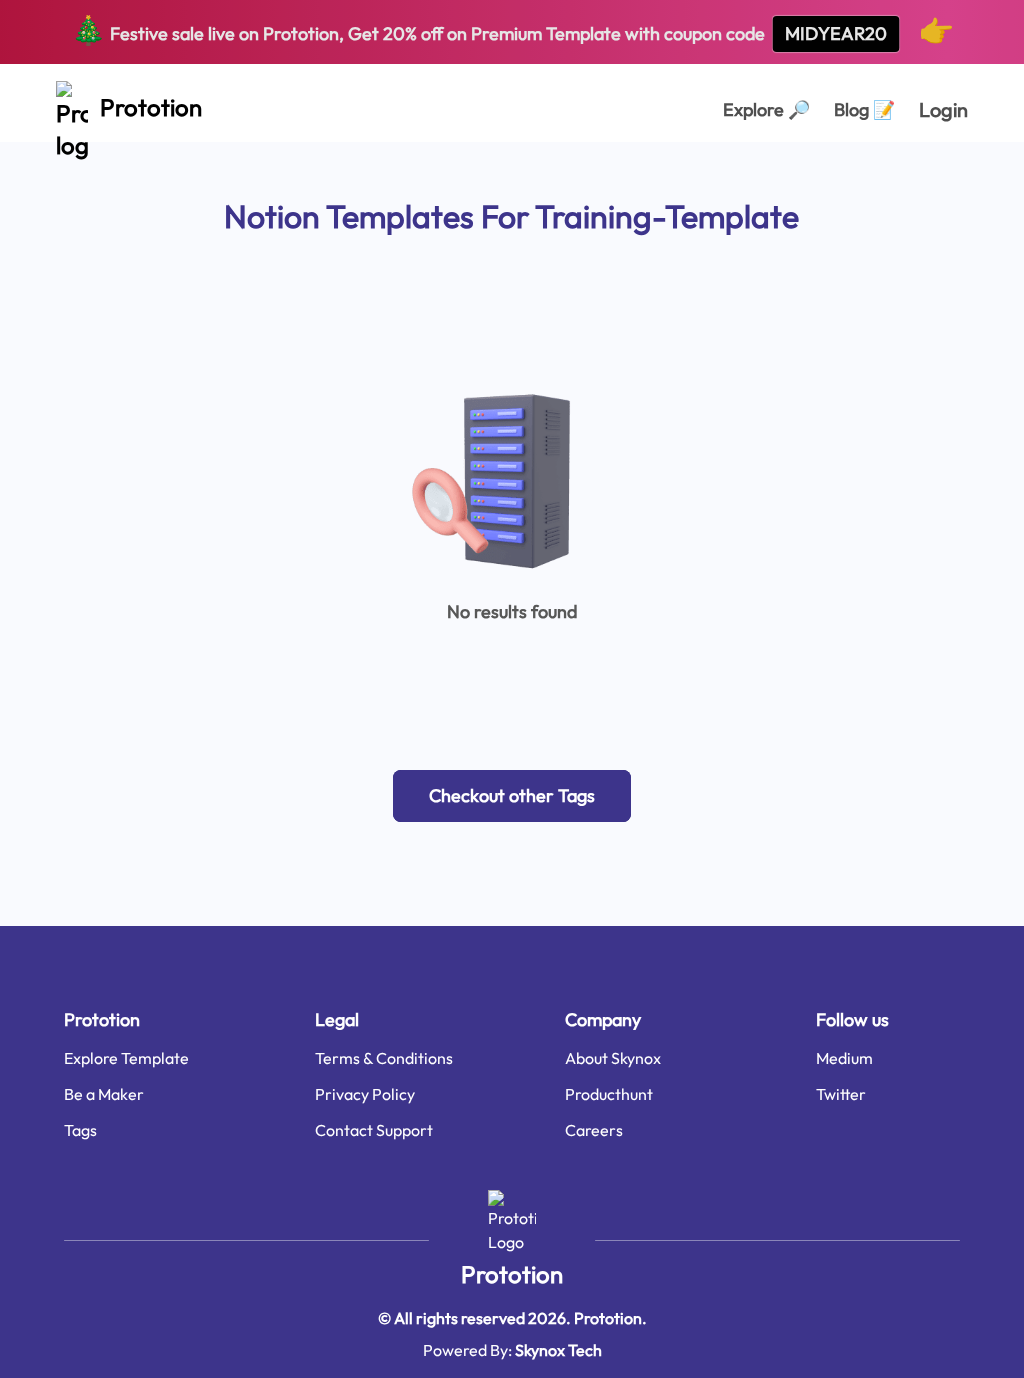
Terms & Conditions (384, 1058)
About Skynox (613, 1058)
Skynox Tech (558, 1350)
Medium (844, 1058)
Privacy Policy (365, 1094)
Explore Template (126, 1058)
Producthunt (609, 1094)
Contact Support (374, 1130)
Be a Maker (104, 1094)
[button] (512, 796)
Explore (766, 109)
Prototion (512, 1274)
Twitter (841, 1094)
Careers (594, 1130)
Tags (80, 1130)
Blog (864, 109)
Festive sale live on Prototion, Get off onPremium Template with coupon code (512, 29)
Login (943, 109)
